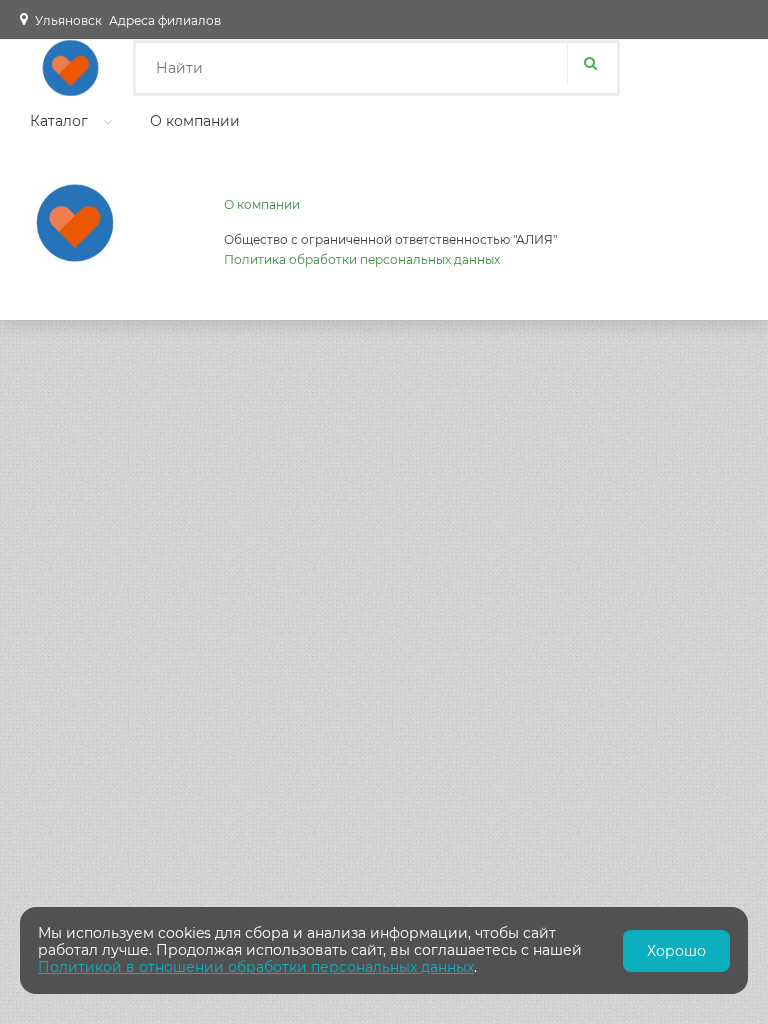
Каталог (59, 121)
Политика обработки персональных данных (362, 259)
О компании (195, 121)
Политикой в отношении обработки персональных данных (256, 967)
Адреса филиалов (165, 20)
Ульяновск (68, 20)
